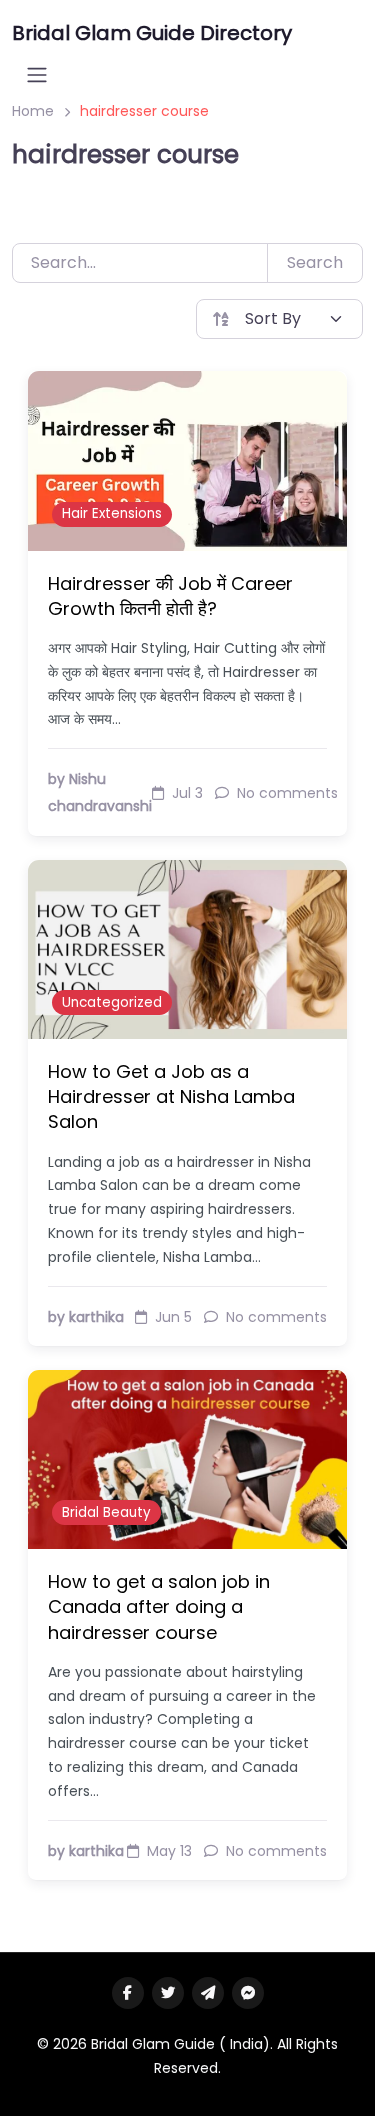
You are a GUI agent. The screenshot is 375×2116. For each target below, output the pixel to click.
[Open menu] (37, 75)
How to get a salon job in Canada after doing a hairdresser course (159, 1606)
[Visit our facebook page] (128, 1993)
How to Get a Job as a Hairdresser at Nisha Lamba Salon (171, 1096)
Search (315, 262)
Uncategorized (112, 1002)
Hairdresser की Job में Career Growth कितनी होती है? (170, 596)
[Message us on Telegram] (208, 1993)
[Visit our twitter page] (168, 1993)
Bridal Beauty (106, 1512)
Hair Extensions (112, 513)
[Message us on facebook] (248, 1993)
